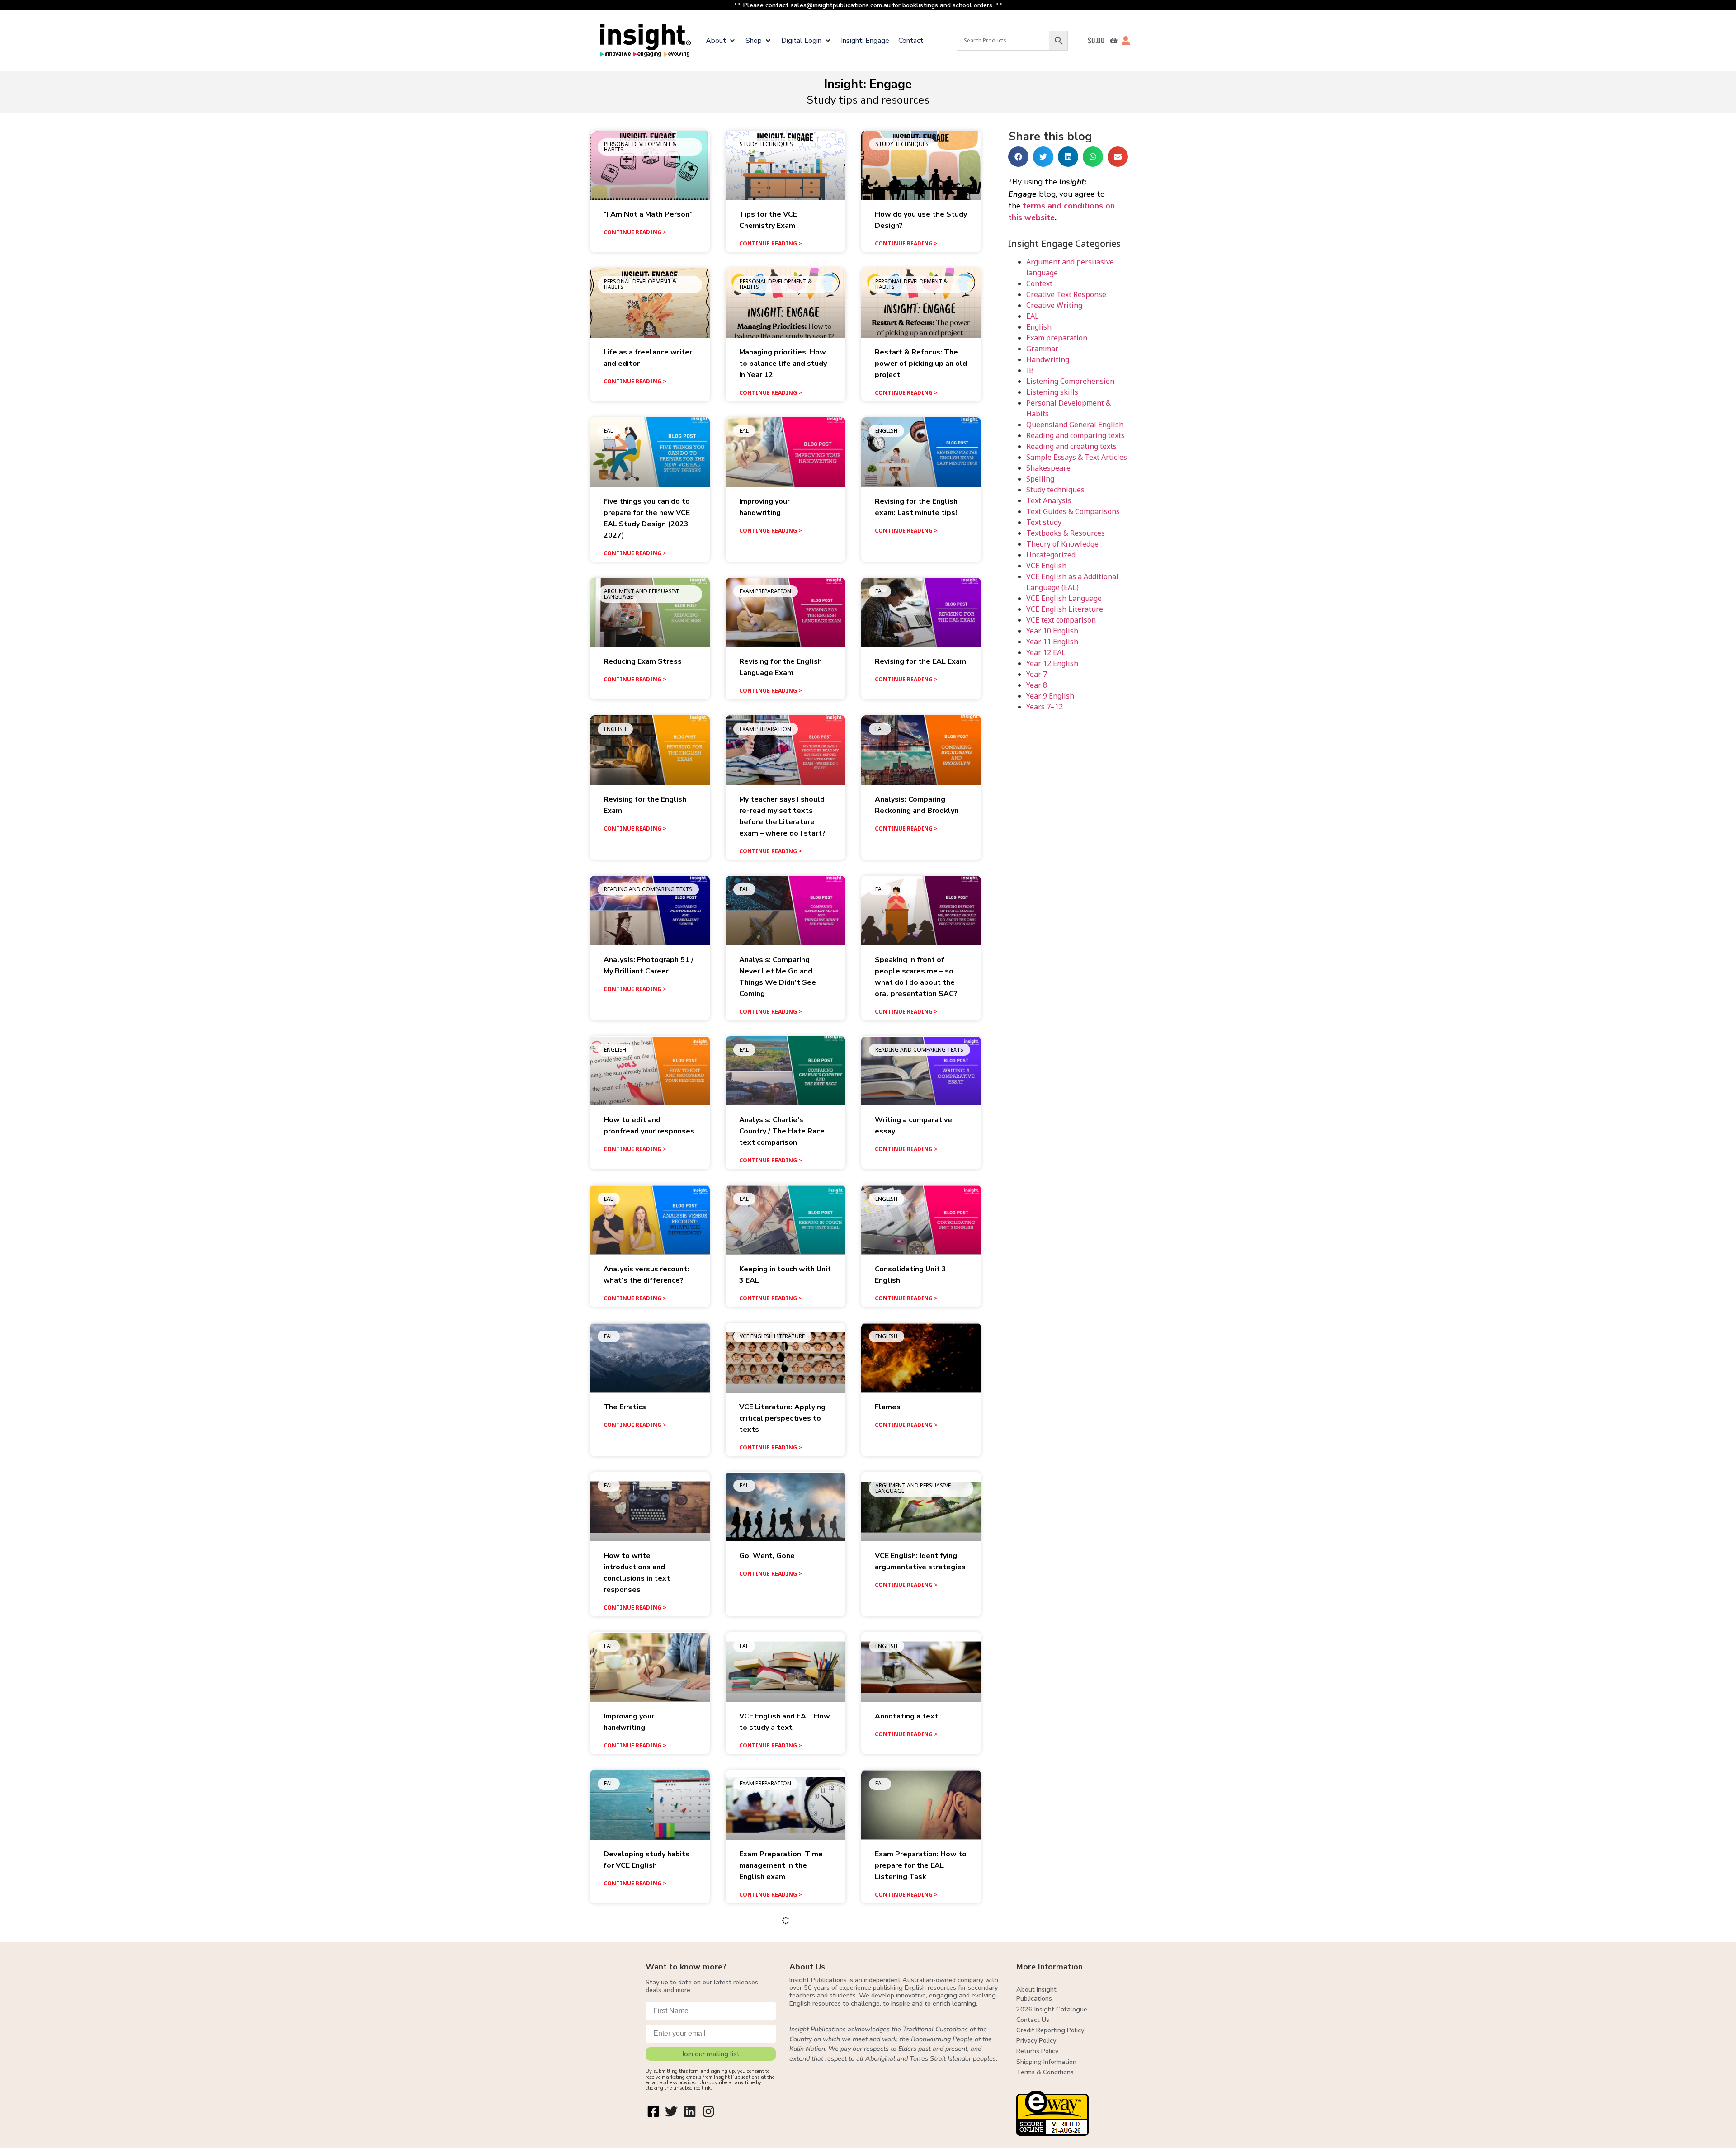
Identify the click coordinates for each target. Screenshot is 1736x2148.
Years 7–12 (1045, 707)
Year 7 (1037, 674)
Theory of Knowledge (1062, 544)
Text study (1044, 522)
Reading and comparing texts (1076, 435)
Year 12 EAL (1046, 652)
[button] (721, 41)
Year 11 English (1052, 642)
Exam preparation (1057, 338)
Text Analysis (1049, 500)
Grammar (1042, 349)
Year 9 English (1050, 696)
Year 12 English (1052, 663)
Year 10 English (1052, 631)
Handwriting (1048, 359)
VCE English (1046, 566)
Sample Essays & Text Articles (1077, 457)
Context (1039, 283)
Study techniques (1055, 490)
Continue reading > (635, 232)
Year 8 (1037, 685)
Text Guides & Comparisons (1073, 511)
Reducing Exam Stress (643, 661)
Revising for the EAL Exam (920, 661)
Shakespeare (1048, 468)
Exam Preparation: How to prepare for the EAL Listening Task (921, 1865)
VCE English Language (1064, 598)
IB (1030, 370)
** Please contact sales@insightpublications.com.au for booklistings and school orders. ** (868, 5)
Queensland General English (1075, 425)
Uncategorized (1051, 555)
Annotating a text (906, 1716)
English (1039, 327)
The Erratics (625, 1407)
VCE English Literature (1065, 609)
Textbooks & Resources (1066, 533)
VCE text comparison (1061, 620)
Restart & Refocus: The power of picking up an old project (921, 364)
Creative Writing (1054, 305)
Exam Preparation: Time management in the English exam (781, 1865)
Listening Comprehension (1070, 381)
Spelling (1040, 479)
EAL (1033, 316)
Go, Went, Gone (767, 1556)
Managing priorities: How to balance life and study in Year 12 (783, 364)
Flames (888, 1407)
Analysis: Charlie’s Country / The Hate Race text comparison (782, 1131)
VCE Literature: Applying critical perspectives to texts (782, 1418)
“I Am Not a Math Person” (648, 214)
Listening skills (1052, 392)
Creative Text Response (1066, 294)
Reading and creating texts (1071, 446)
